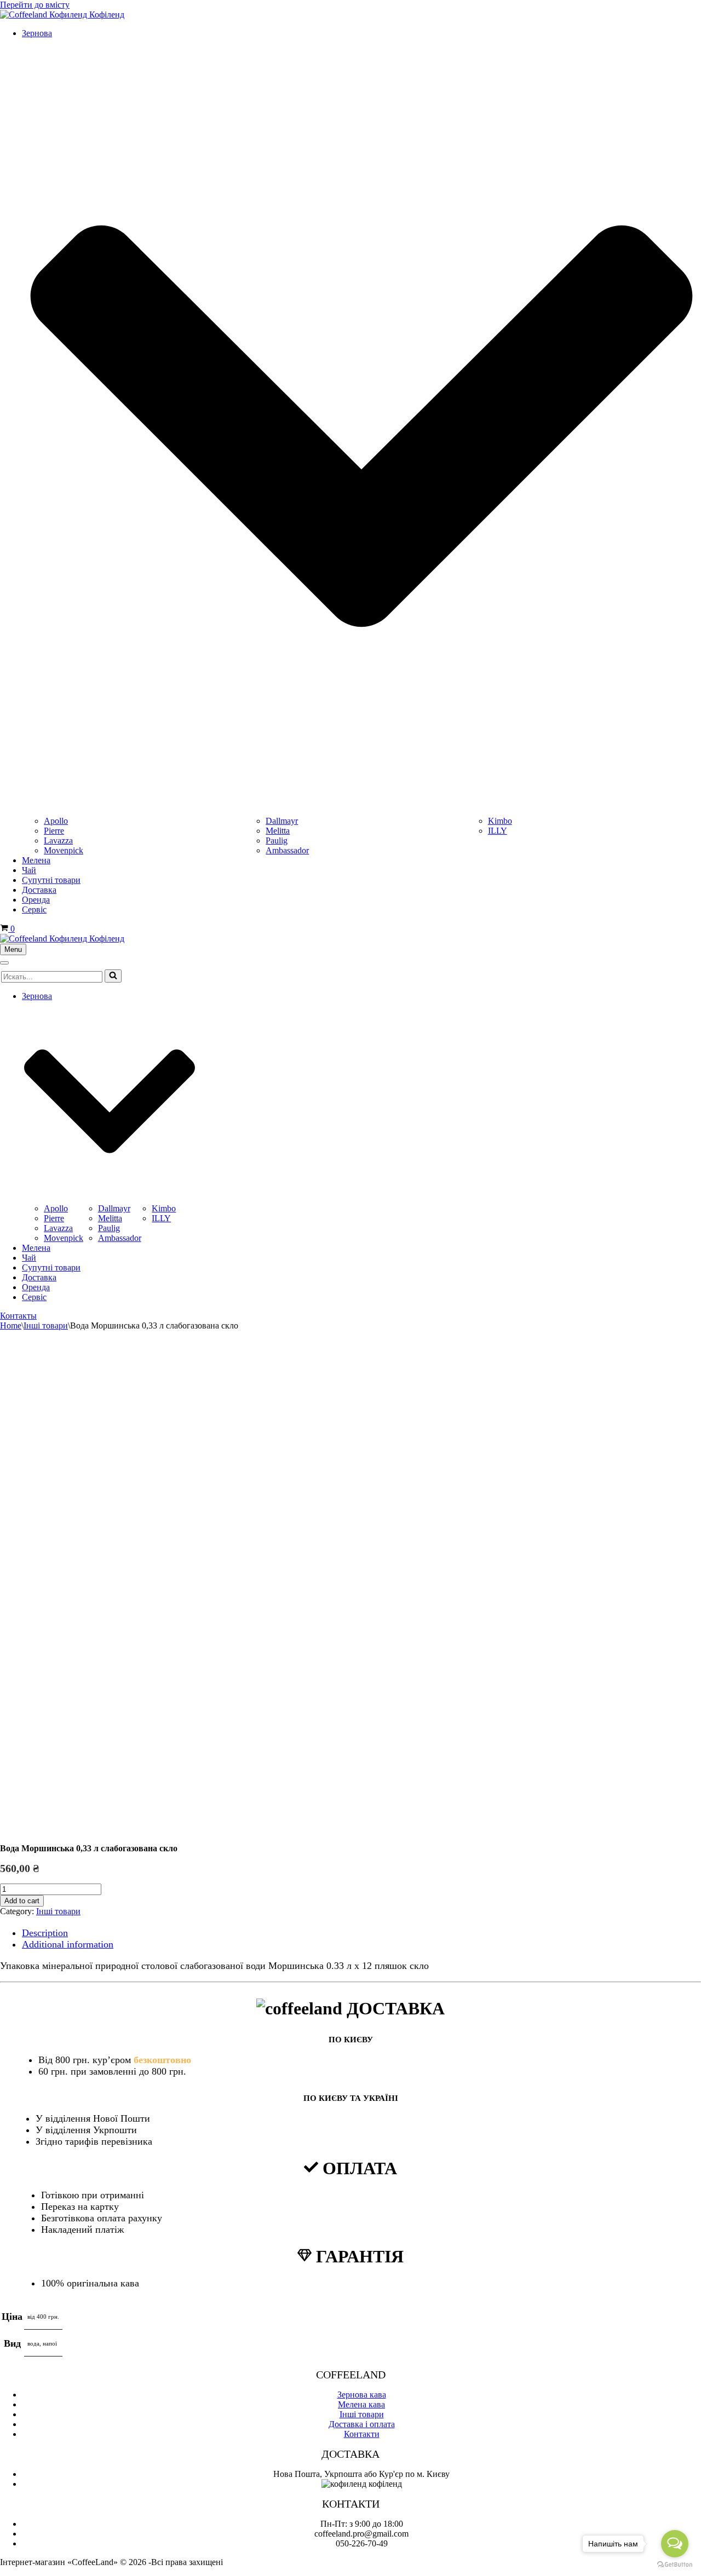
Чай (29, 870)
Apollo (56, 821)
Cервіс (34, 909)
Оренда (36, 900)
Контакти (362, 2434)
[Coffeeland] (62, 938)
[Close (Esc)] (689, 12)
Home (11, 1325)
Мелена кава (361, 2404)
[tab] (361, 1933)
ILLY (498, 831)
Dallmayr (282, 821)
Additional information (68, 1944)
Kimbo (500, 821)
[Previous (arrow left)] (19, 1288)
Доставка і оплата (362, 2424)
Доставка (39, 890)
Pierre (54, 831)
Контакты (18, 1316)
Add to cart (22, 1901)
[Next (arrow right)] (682, 1288)
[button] (113, 976)
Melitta (278, 831)
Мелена (36, 860)
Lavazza (58, 841)
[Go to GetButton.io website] (675, 2565)
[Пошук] (113, 976)
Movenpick (64, 850)
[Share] (665, 12)
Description (45, 1933)
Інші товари (46, 1325)
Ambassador (287, 850)
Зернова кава (362, 2395)
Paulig (277, 841)
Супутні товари (51, 880)
